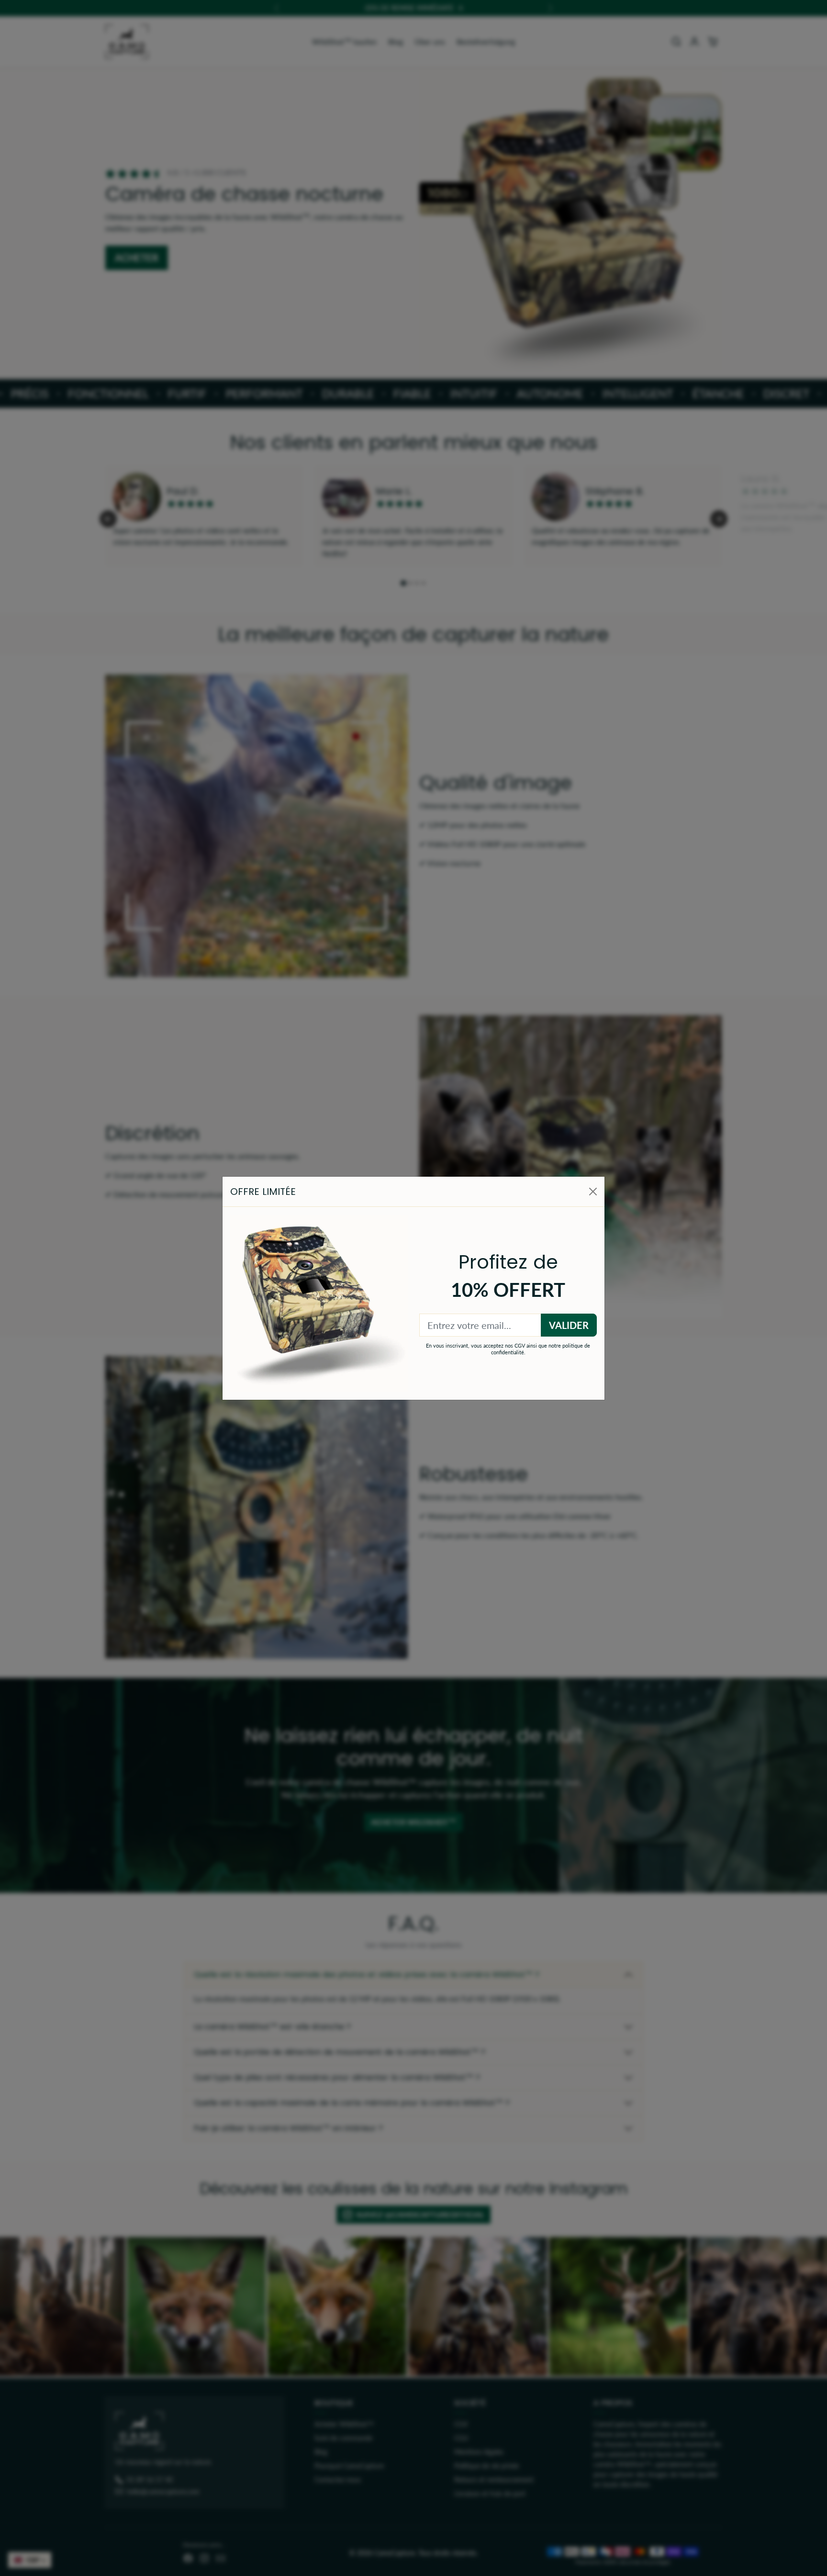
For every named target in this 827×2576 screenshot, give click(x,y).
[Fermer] (593, 1192)
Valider (569, 1325)
